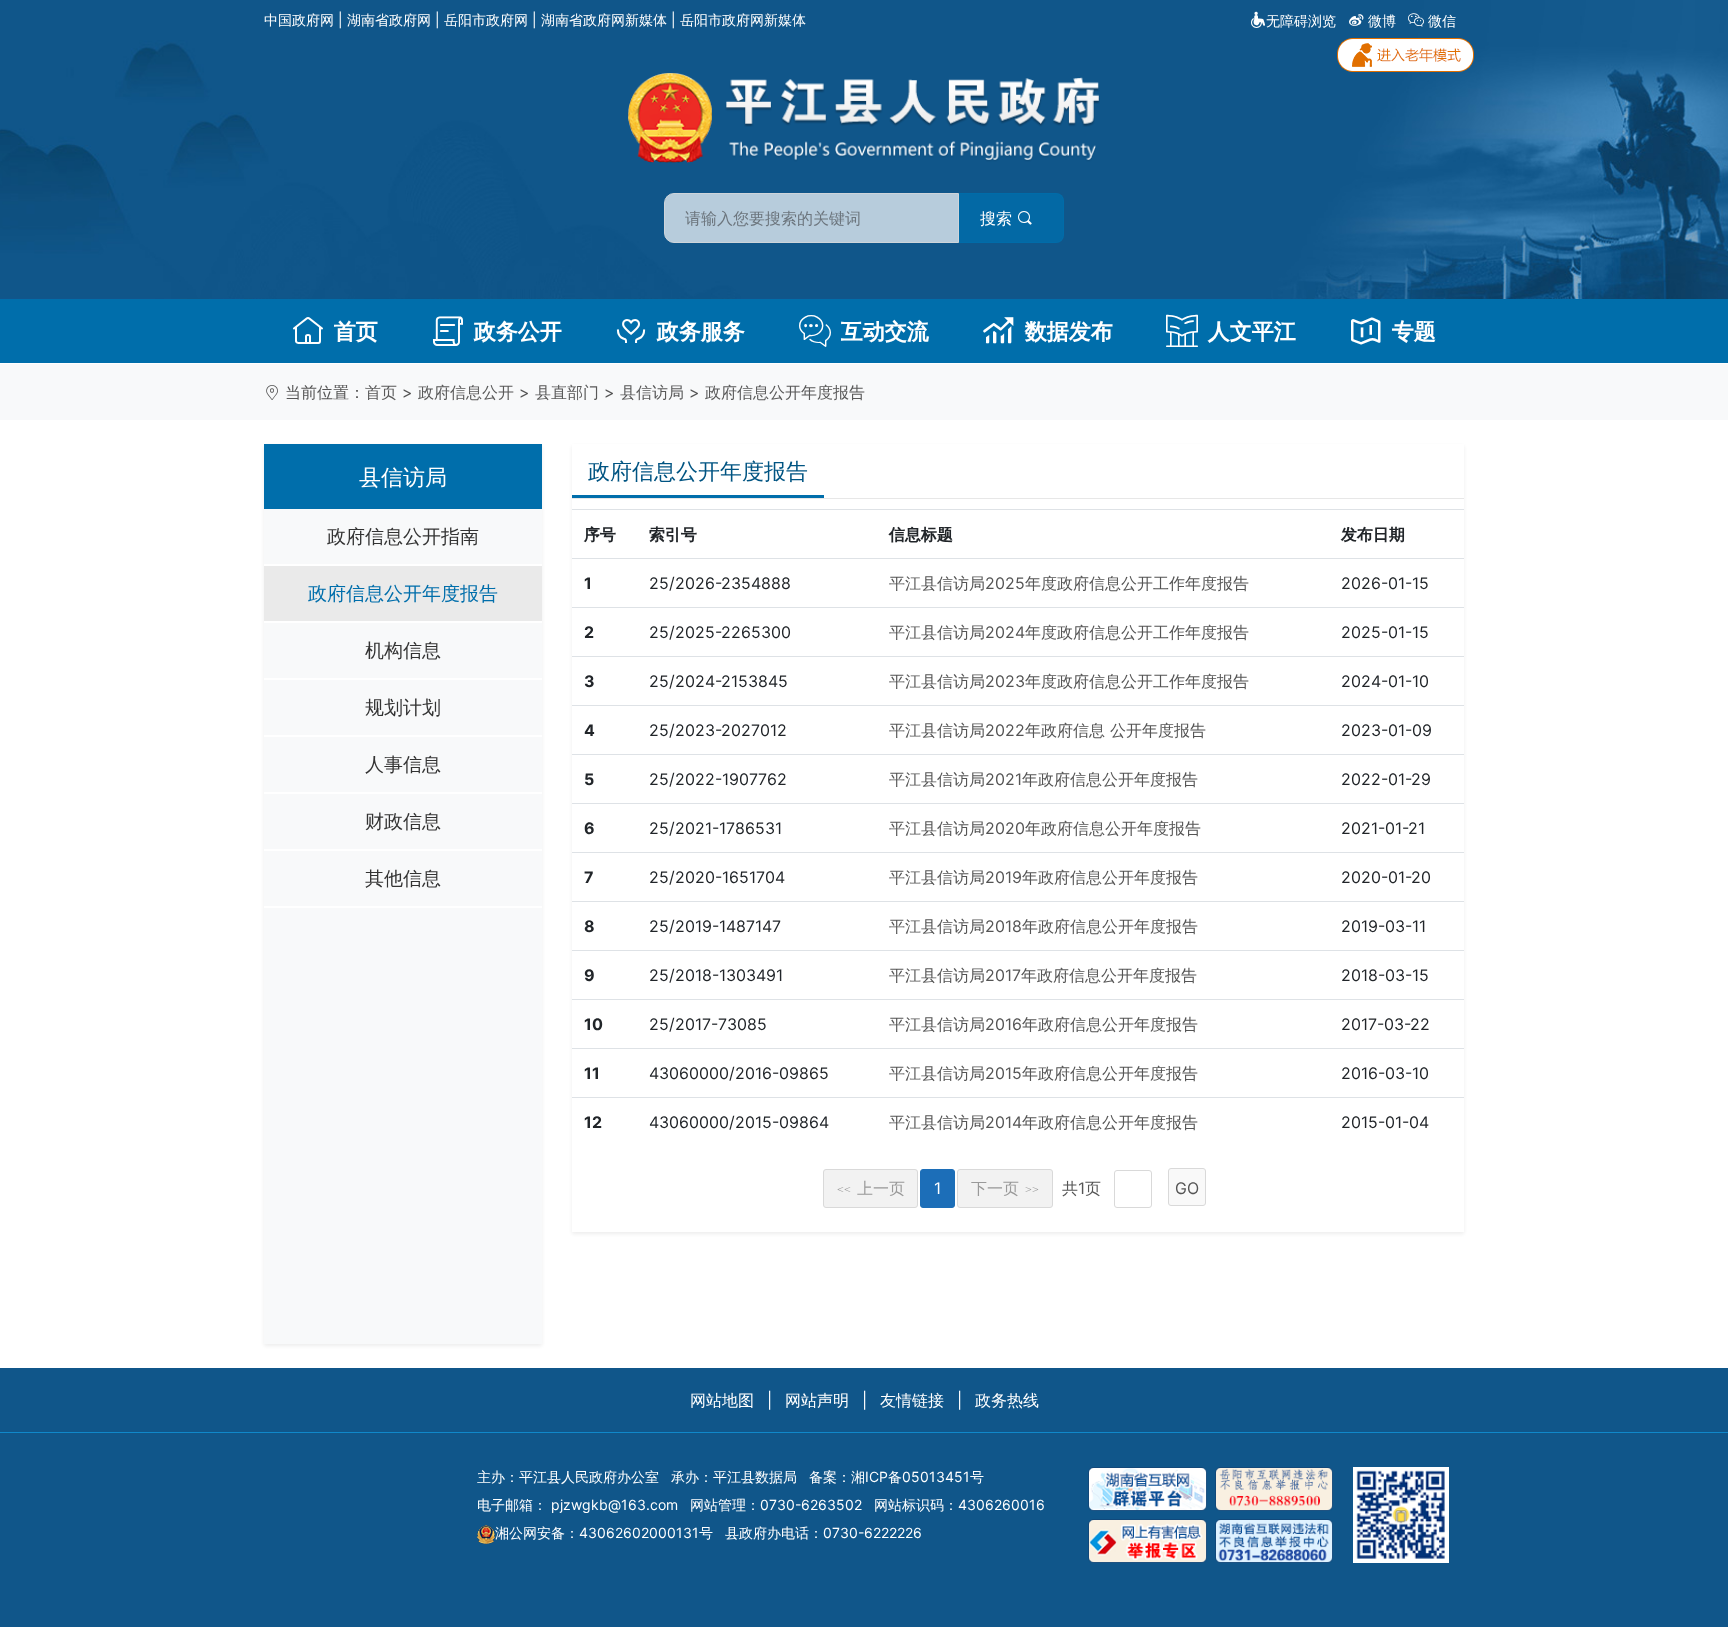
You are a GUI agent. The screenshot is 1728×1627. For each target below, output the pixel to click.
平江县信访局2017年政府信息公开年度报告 (1043, 975)
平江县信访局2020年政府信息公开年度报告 (1045, 828)
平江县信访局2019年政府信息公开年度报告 (1043, 877)
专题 (1414, 331)
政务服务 (701, 331)
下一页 (1005, 1188)
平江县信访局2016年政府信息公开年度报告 (1043, 1024)
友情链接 (912, 1400)
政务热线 (1007, 1400)
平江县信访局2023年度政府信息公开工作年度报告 (1069, 681)
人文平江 (1252, 331)
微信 (1442, 20)
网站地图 (722, 1400)
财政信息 (403, 821)
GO (1187, 1188)
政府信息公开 (466, 392)
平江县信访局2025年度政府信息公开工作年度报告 (1069, 583)
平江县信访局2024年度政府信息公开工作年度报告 (1069, 632)
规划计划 (403, 707)
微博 (1382, 20)
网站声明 (817, 1400)
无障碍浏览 (1301, 20)
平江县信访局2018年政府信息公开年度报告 (1043, 926)
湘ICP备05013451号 (917, 1476)
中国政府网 (299, 19)
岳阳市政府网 (486, 19)
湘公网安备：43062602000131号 (604, 1532)
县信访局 (652, 392)
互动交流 (885, 331)
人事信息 (403, 764)
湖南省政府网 (389, 19)
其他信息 (403, 878)
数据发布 (1069, 331)
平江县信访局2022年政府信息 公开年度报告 (1047, 730)
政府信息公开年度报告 (785, 392)
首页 (356, 331)
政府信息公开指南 (403, 536)
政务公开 (518, 331)
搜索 (998, 218)
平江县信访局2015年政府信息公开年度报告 (1043, 1073)
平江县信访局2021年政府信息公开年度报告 (1043, 779)
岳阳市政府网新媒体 (743, 19)
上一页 (871, 1188)
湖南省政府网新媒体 (604, 19)
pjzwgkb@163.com (614, 1504)
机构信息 (403, 650)
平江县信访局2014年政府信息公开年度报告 (1043, 1122)
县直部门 (567, 392)
